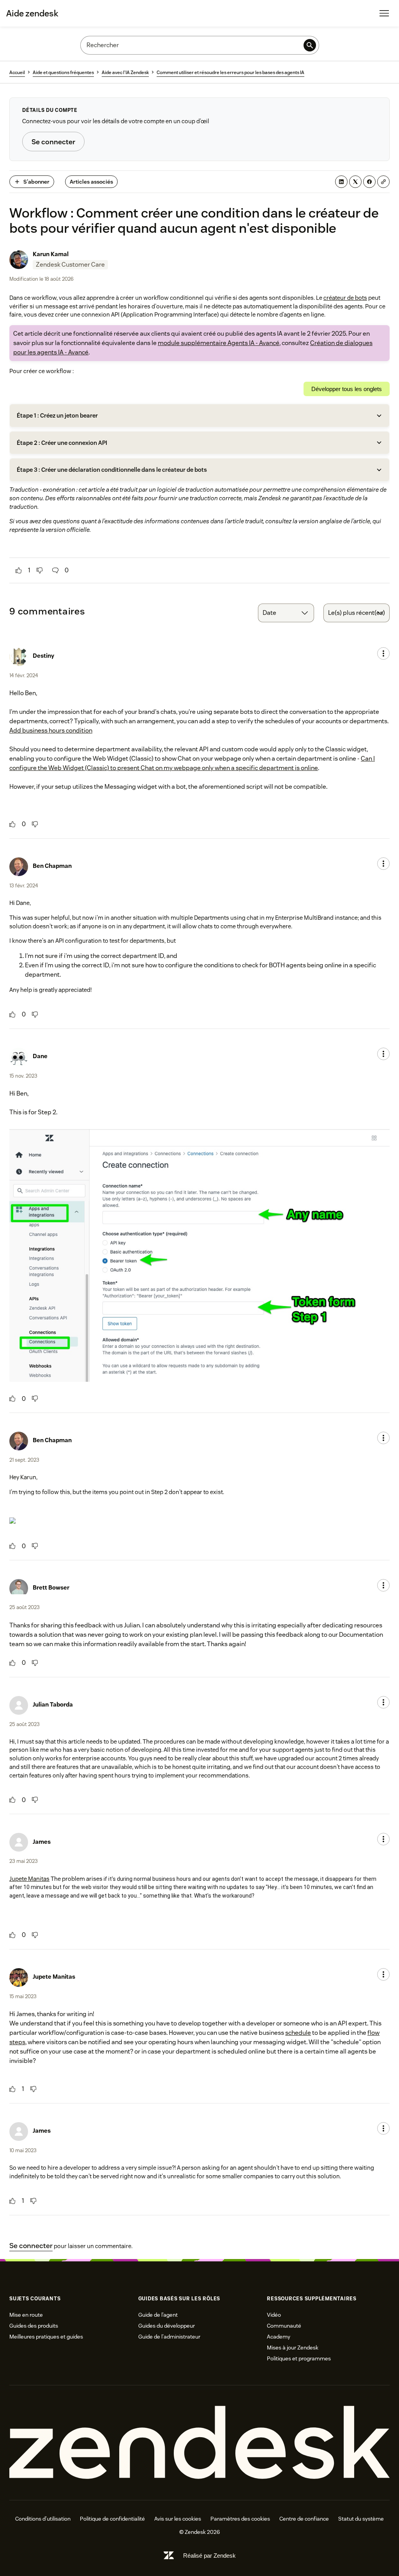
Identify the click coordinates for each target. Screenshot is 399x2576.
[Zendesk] (199, 2443)
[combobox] (286, 613)
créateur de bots (345, 298)
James (42, 1842)
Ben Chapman (52, 866)
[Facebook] (369, 182)
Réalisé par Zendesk (209, 2556)
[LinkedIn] (341, 182)
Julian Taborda (53, 1704)
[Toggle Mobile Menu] (384, 13)
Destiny (43, 656)
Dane (40, 1056)
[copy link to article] (383, 182)
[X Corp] (355, 182)
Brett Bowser (51, 1587)
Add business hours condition (51, 730)
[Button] (19, 570)
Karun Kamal (51, 254)
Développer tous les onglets (347, 389)
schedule (298, 2033)
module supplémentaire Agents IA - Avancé (219, 343)
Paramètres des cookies (240, 2519)
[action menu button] (383, 653)
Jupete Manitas (29, 1879)
